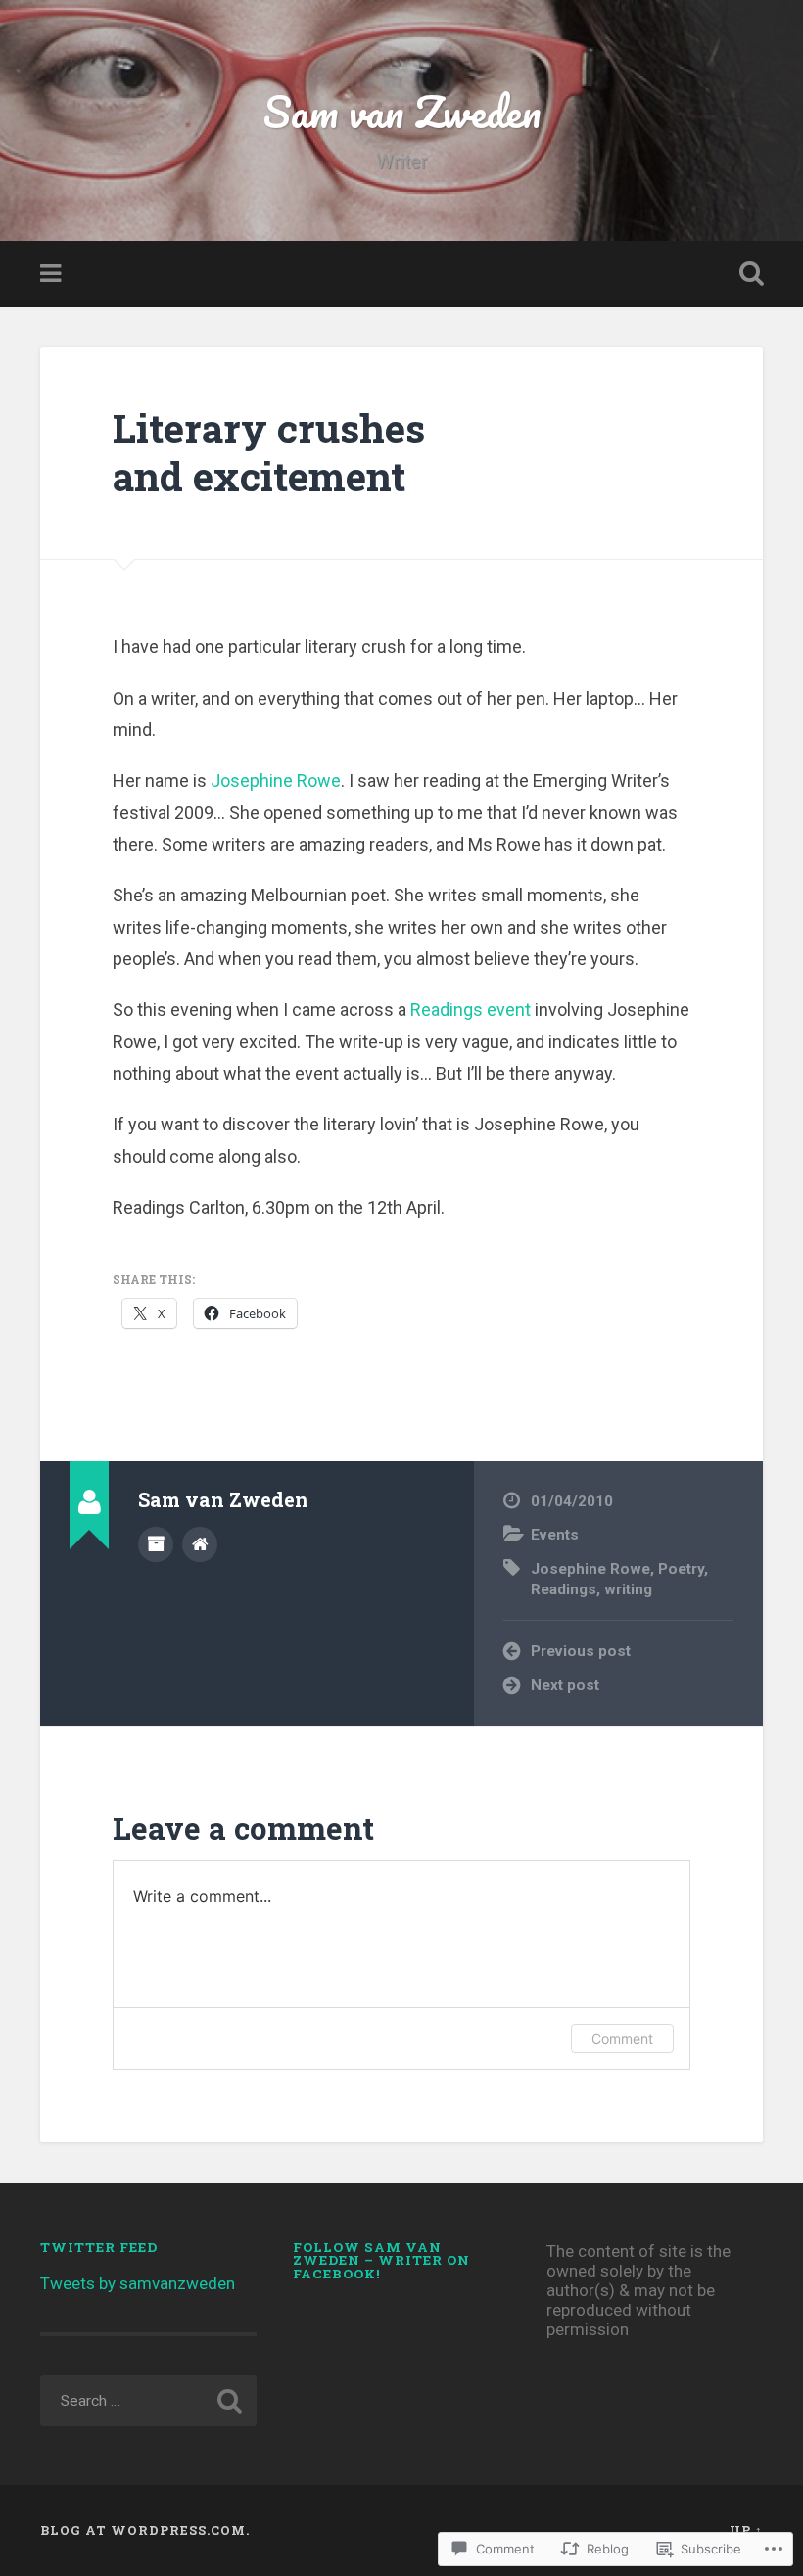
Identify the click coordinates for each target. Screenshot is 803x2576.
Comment (622, 2038)
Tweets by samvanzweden (138, 2283)
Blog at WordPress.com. (145, 2530)
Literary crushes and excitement (269, 452)
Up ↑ (746, 2530)
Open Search (747, 274)
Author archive (156, 1544)
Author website (200, 1544)
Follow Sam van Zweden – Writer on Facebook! (381, 2260)
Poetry (681, 1569)
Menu (53, 274)
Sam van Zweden (402, 111)
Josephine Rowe (276, 781)
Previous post (581, 1651)
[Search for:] (148, 2401)
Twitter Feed (99, 2247)
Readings (564, 1589)
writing (628, 1589)
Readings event (472, 1010)
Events (555, 1535)
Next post (565, 1685)
